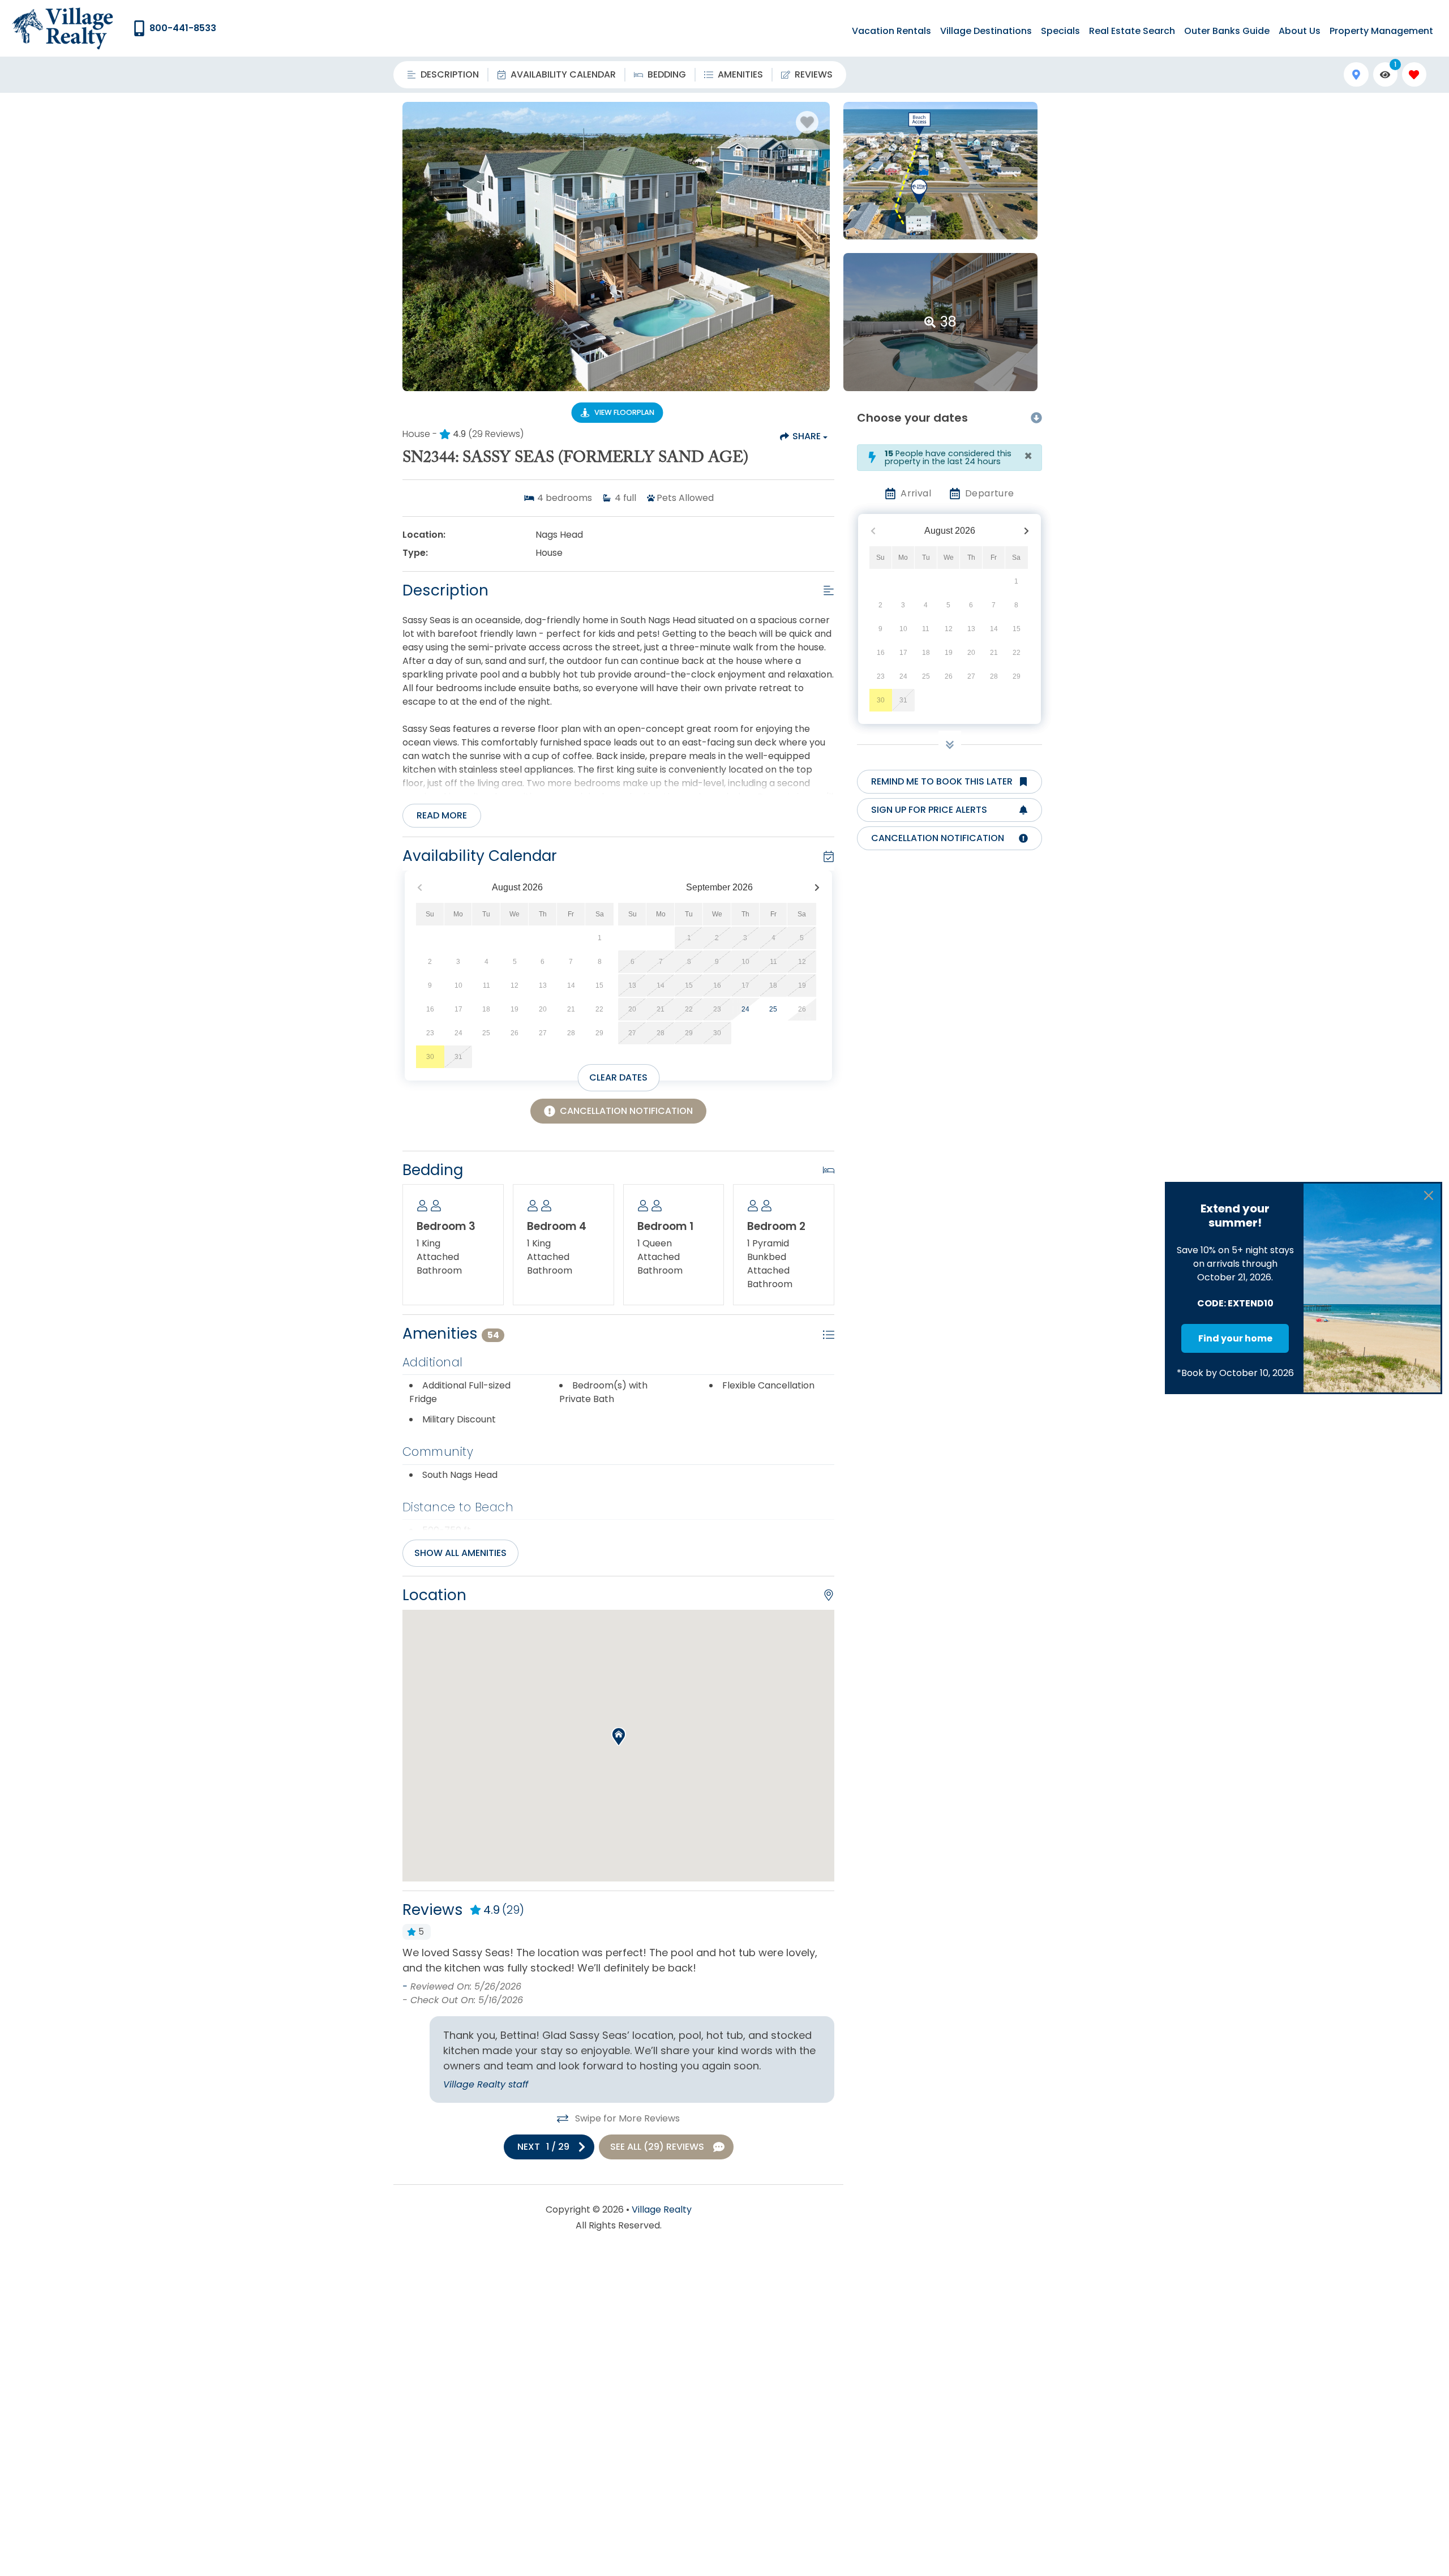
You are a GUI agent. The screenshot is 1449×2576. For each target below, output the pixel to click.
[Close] (1429, 1195)
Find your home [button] (1235, 1338)
